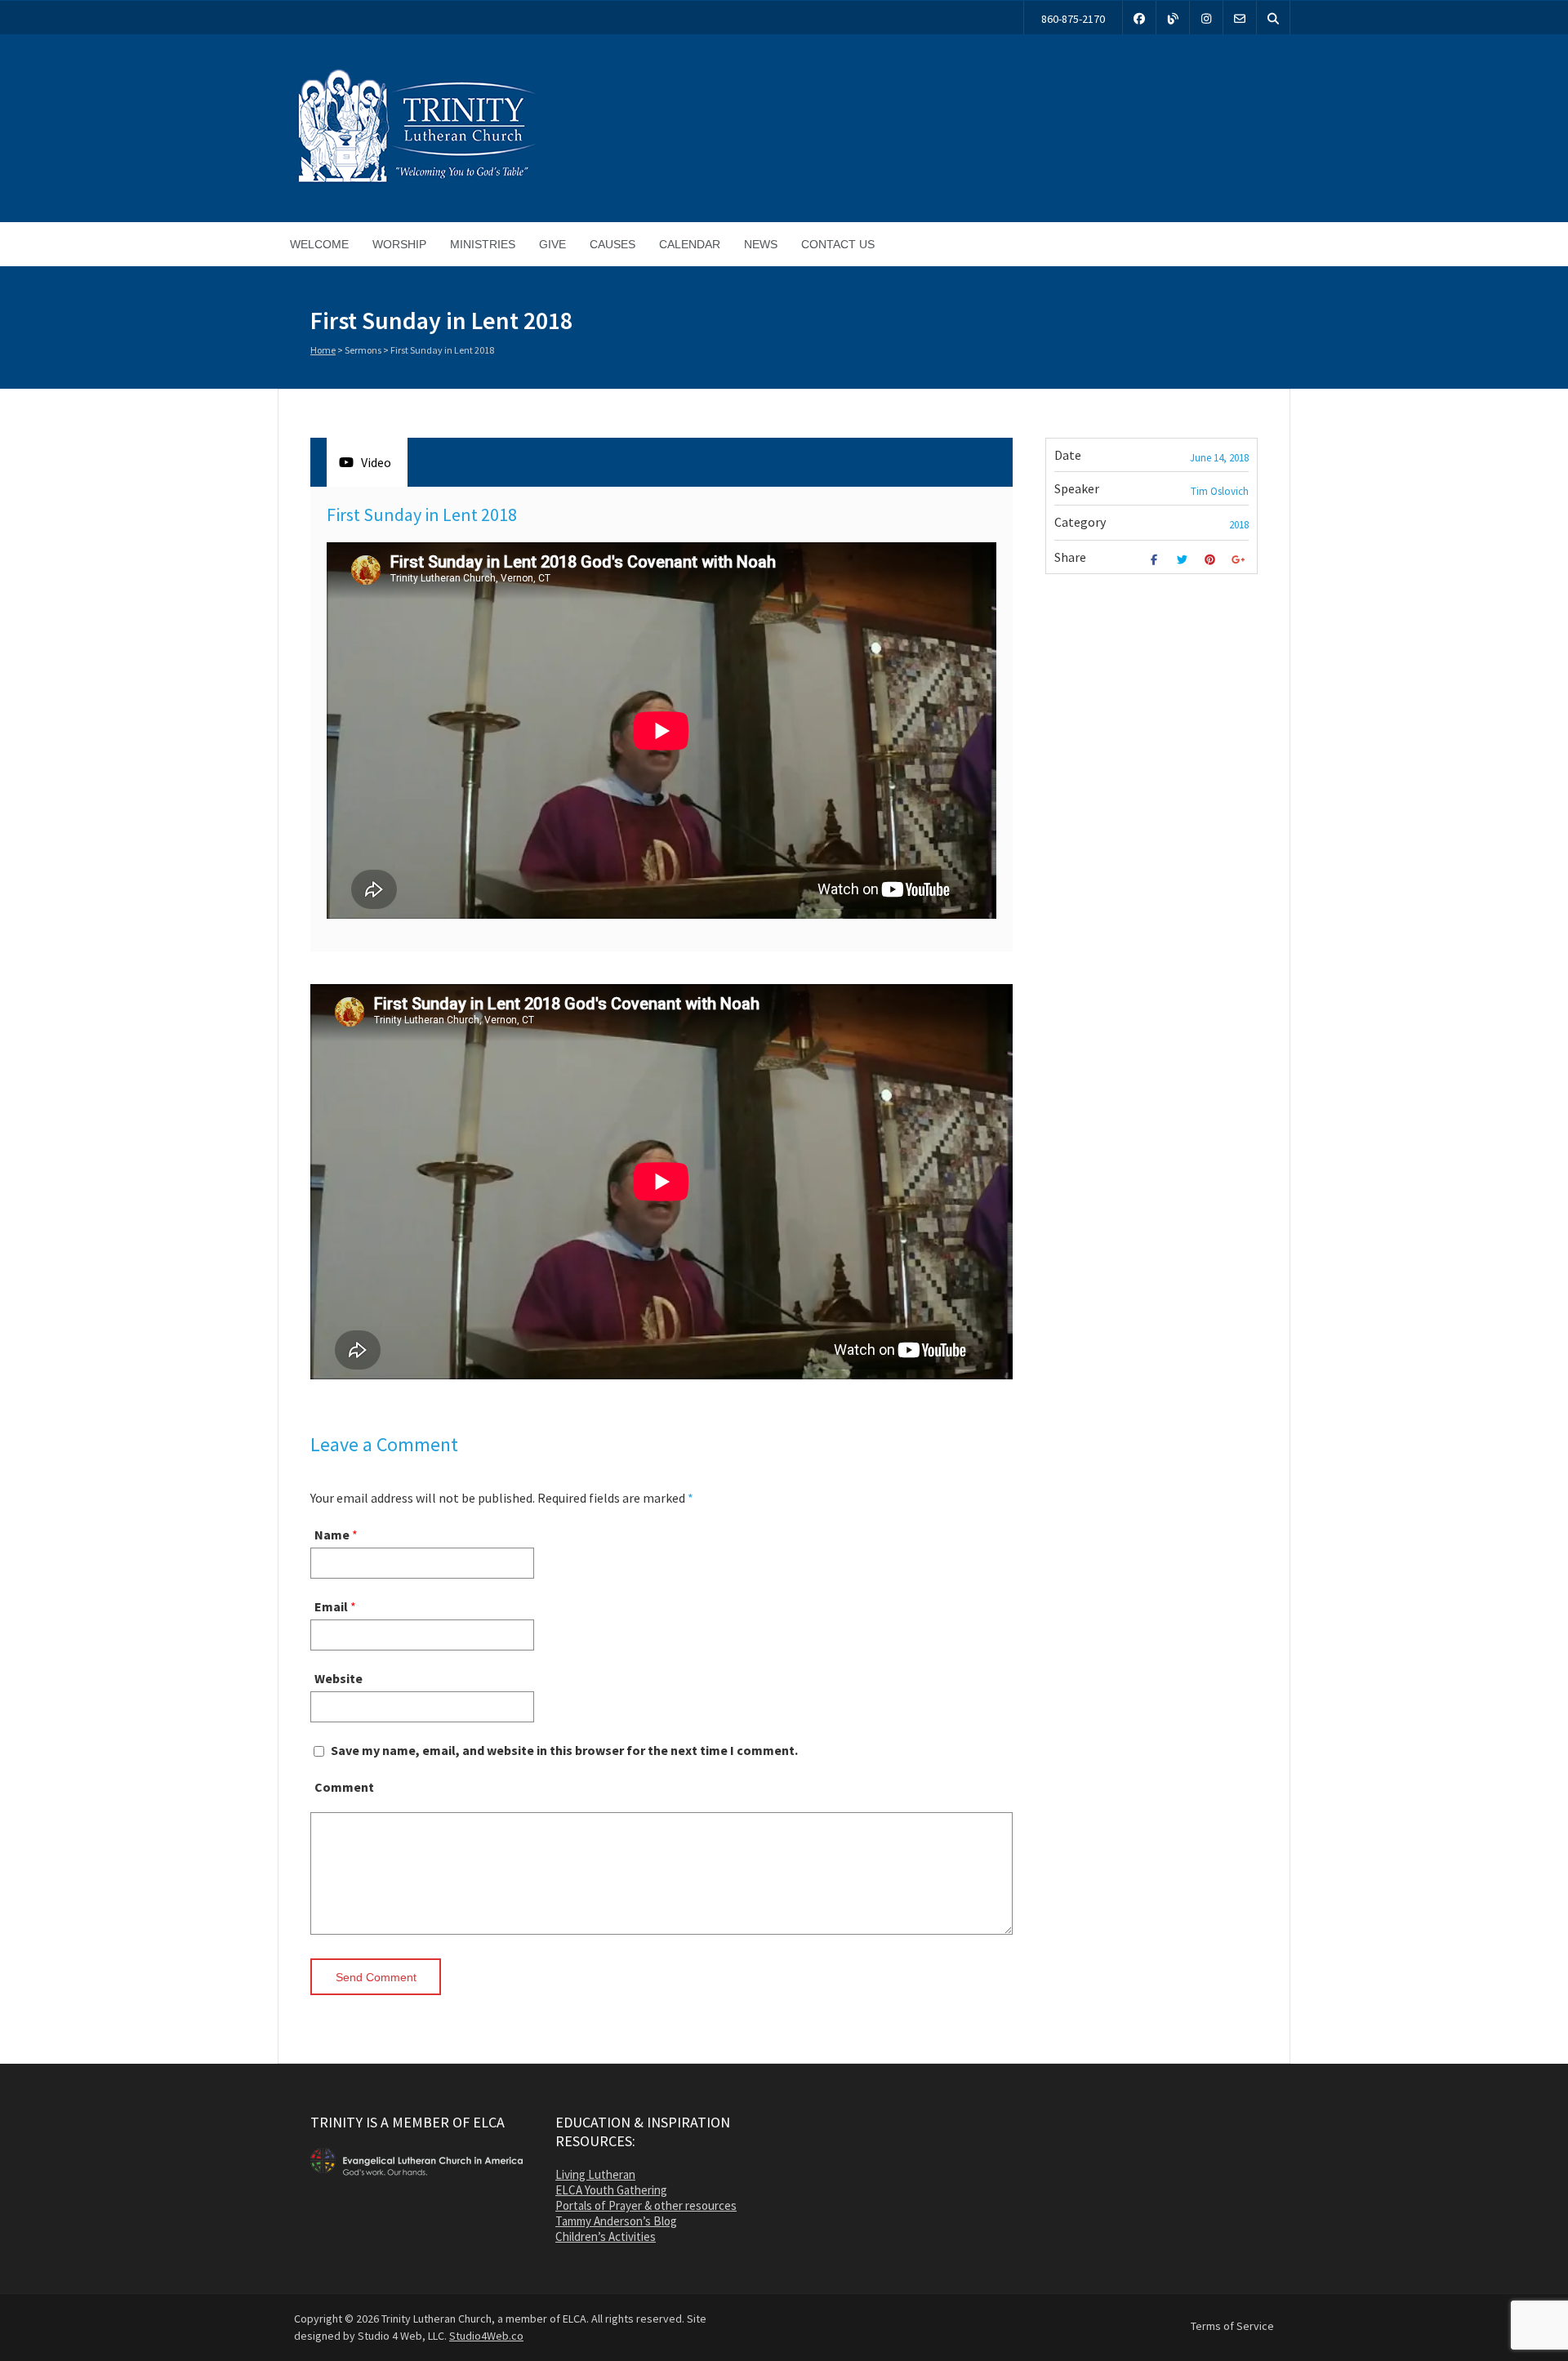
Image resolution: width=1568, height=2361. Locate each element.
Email (331, 1606)
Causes (612, 244)
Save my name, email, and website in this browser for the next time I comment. (564, 1750)
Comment (344, 1787)
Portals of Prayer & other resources (646, 2205)
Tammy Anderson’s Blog (616, 2221)
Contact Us (838, 244)
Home (323, 350)
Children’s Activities (606, 2236)
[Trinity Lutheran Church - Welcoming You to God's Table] (416, 182)
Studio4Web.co (486, 2336)
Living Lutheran (595, 2174)
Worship (399, 244)
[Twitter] (1184, 560)
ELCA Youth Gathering (611, 2190)
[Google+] (1240, 560)
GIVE (552, 244)
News (761, 244)
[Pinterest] (1212, 560)
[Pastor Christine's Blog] (1173, 18)
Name (332, 1535)
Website (339, 1678)
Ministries (483, 244)
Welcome (319, 244)
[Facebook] (1139, 18)
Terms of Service (1232, 2326)
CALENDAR (690, 244)
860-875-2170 (1073, 19)
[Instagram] (1206, 18)
